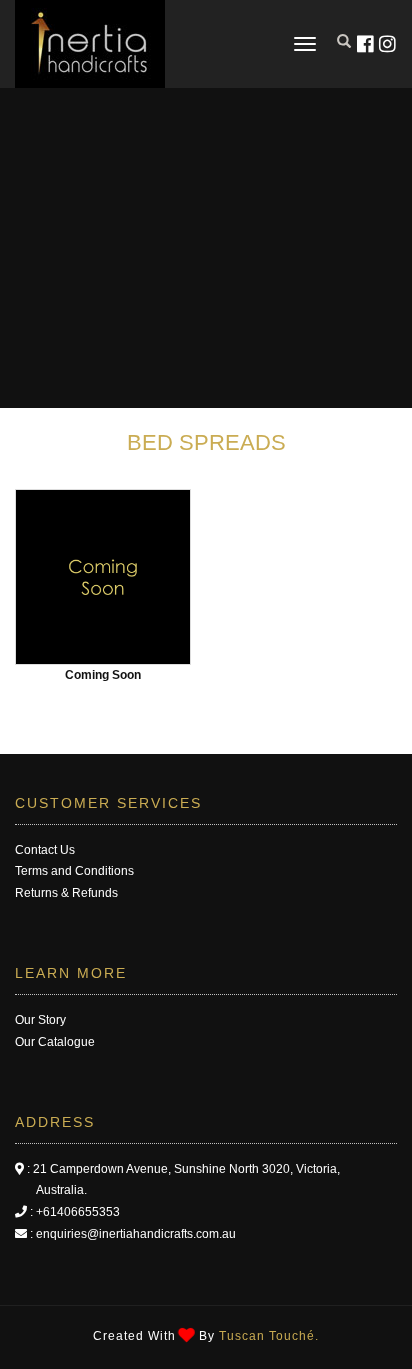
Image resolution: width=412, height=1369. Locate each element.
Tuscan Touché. (269, 1336)
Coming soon (103, 675)
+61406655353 (78, 1212)
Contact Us (45, 850)
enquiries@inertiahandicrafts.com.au (136, 1234)
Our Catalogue (55, 1042)
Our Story (40, 1020)
